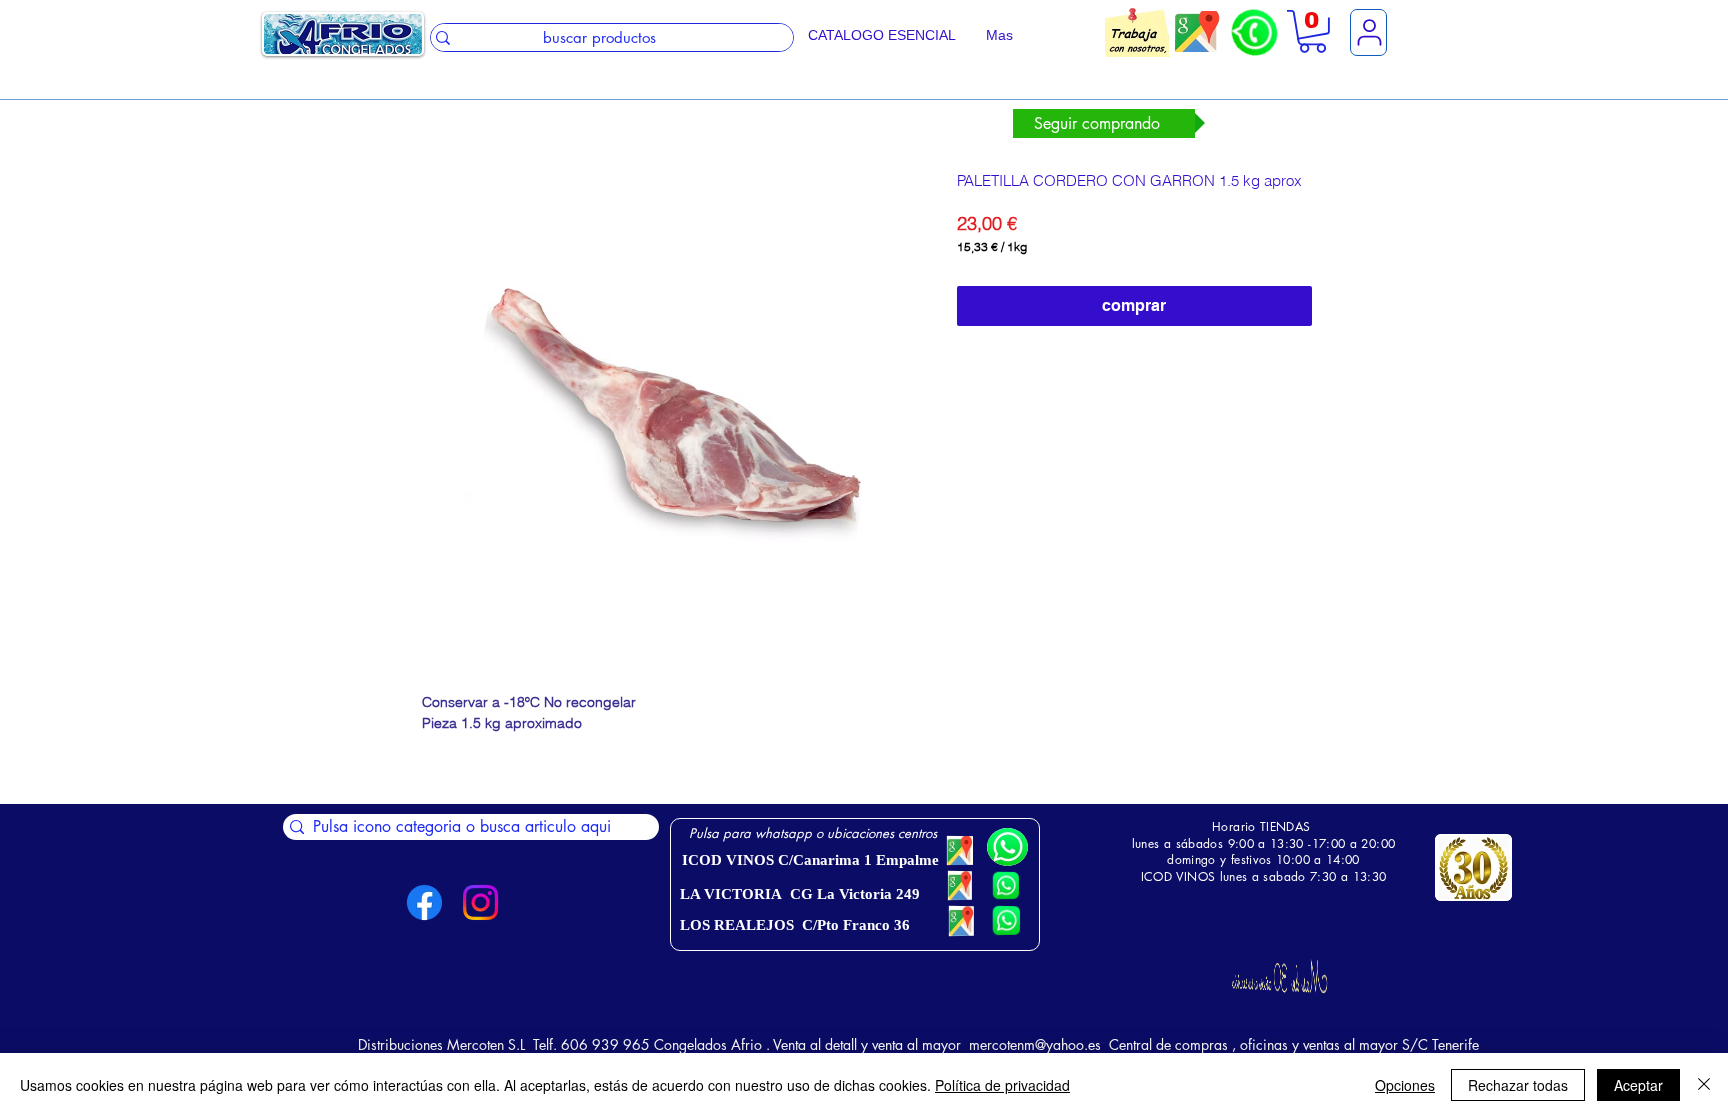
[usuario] (1368, 32)
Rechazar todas (1518, 1085)
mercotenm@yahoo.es (1035, 1044)
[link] (1312, 31)
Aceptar (1638, 1085)
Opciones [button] (1405, 1085)
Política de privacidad (1002, 1085)
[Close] (1704, 1085)
